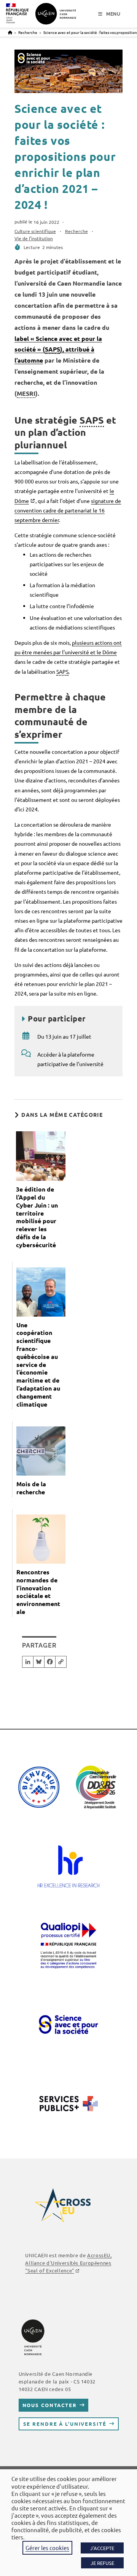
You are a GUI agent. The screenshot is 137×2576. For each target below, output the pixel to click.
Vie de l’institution (34, 238)
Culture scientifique (35, 231)
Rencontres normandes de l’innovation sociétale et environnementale (38, 1592)
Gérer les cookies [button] (47, 2548)
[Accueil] (10, 32)
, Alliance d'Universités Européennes (68, 2263)
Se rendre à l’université (65, 2424)
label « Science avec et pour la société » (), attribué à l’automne (58, 349)
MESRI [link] (26, 393)
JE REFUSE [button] (102, 2563)
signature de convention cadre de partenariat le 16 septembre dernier (68, 510)
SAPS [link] (53, 349)
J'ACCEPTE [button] (102, 2548)
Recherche (76, 231)
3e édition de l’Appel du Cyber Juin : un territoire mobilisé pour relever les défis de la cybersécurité (37, 1217)
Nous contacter (50, 2405)
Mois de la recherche (31, 1488)
